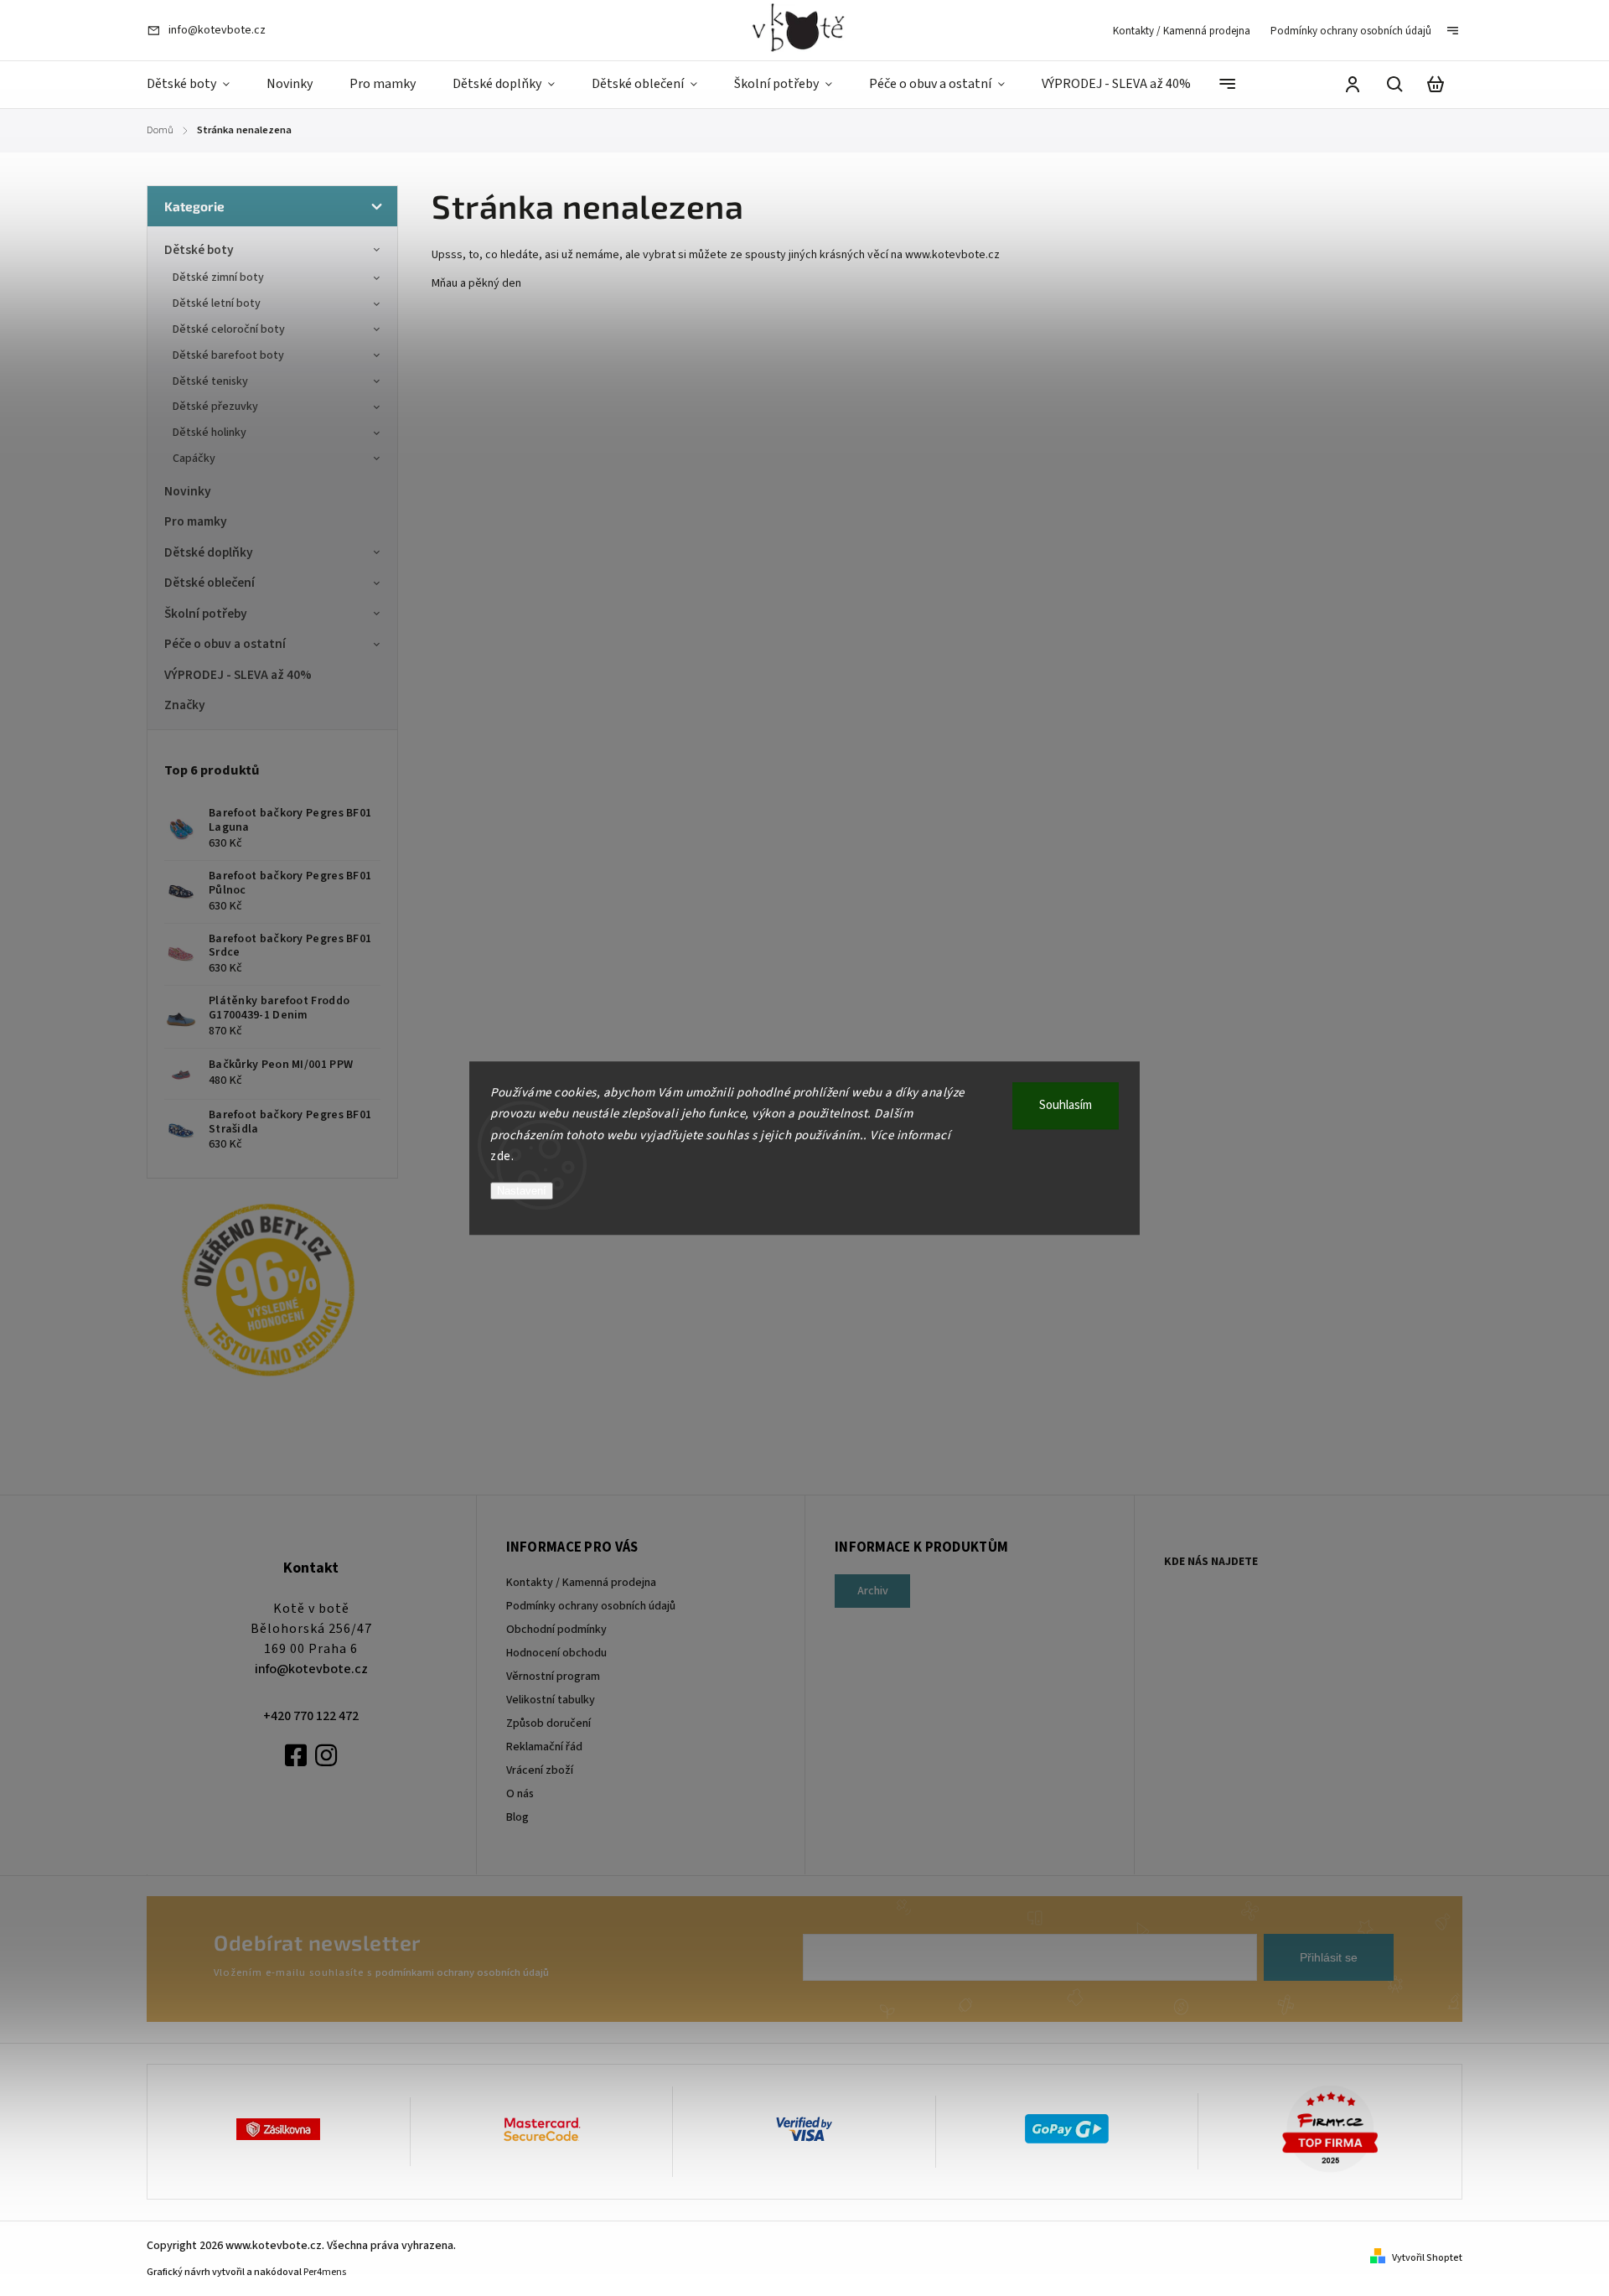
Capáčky (194, 459)
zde (501, 1156)
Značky (185, 705)
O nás (520, 1794)
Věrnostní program (553, 1677)
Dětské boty (199, 250)
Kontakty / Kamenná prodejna (1182, 31)
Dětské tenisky (210, 381)
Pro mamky (196, 521)
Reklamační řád (544, 1747)
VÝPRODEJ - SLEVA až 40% (238, 675)
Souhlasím (1066, 1105)
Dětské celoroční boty (229, 329)
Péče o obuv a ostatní (225, 644)
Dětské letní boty (217, 303)
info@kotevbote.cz (311, 1669)
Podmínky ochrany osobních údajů (1351, 31)
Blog (517, 1817)
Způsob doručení (548, 1723)
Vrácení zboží (540, 1770)
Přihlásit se (1329, 1957)
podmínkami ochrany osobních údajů (462, 1972)
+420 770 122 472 (311, 1716)
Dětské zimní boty (218, 277)
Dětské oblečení (210, 583)
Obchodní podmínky (556, 1630)
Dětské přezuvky (215, 407)
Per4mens (325, 2272)
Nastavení (522, 1191)
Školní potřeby (206, 614)
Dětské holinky (210, 433)
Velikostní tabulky (551, 1700)
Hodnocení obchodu (556, 1653)
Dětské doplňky (209, 552)
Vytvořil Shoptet (1427, 2258)
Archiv (873, 1591)
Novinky (188, 491)
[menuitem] (197, 85)
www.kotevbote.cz (954, 255)
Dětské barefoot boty (228, 355)
